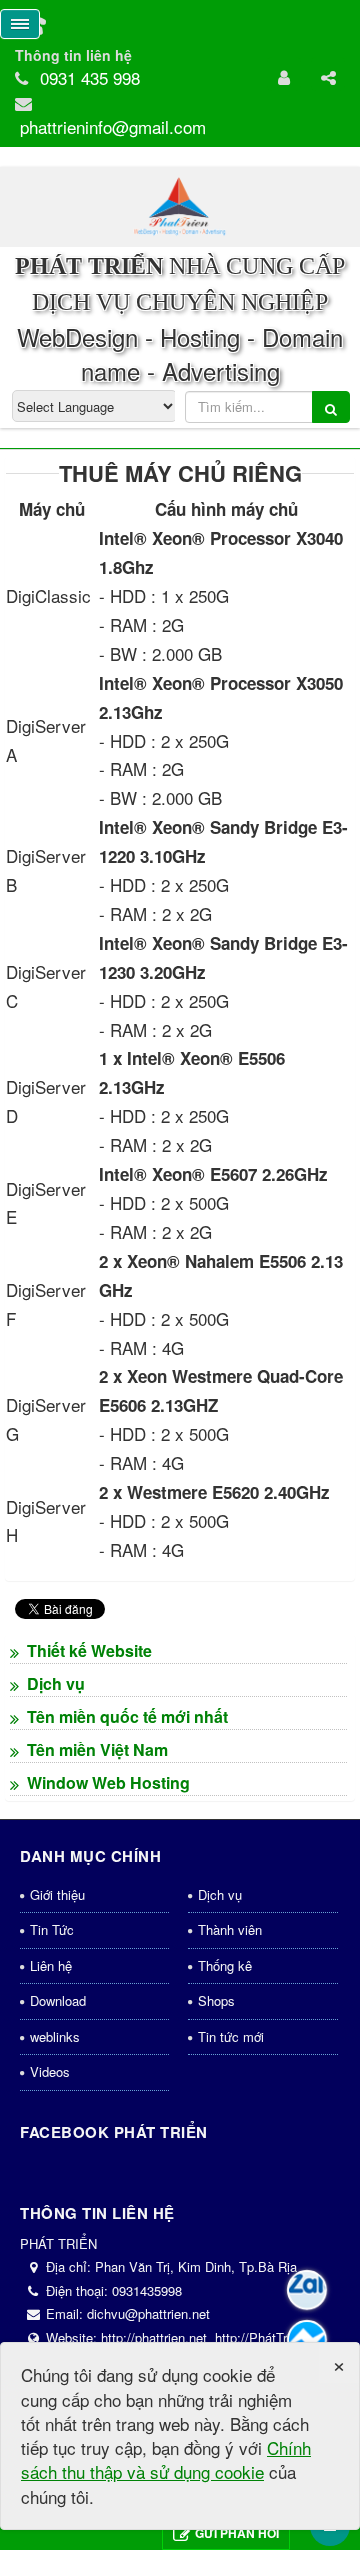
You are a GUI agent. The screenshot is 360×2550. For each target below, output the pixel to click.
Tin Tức (52, 1929)
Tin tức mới (231, 2036)
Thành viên (230, 1929)
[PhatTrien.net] (180, 204)
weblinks (55, 2036)
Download (58, 2000)
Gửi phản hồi (237, 2533)
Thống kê (225, 1965)
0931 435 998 (90, 77)
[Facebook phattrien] (307, 2340)
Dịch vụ (220, 1894)
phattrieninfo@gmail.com (113, 126)
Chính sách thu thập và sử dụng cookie (166, 2459)
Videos (50, 2071)
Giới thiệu (57, 1894)
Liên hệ (51, 1965)
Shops (216, 2000)
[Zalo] (307, 2290)
